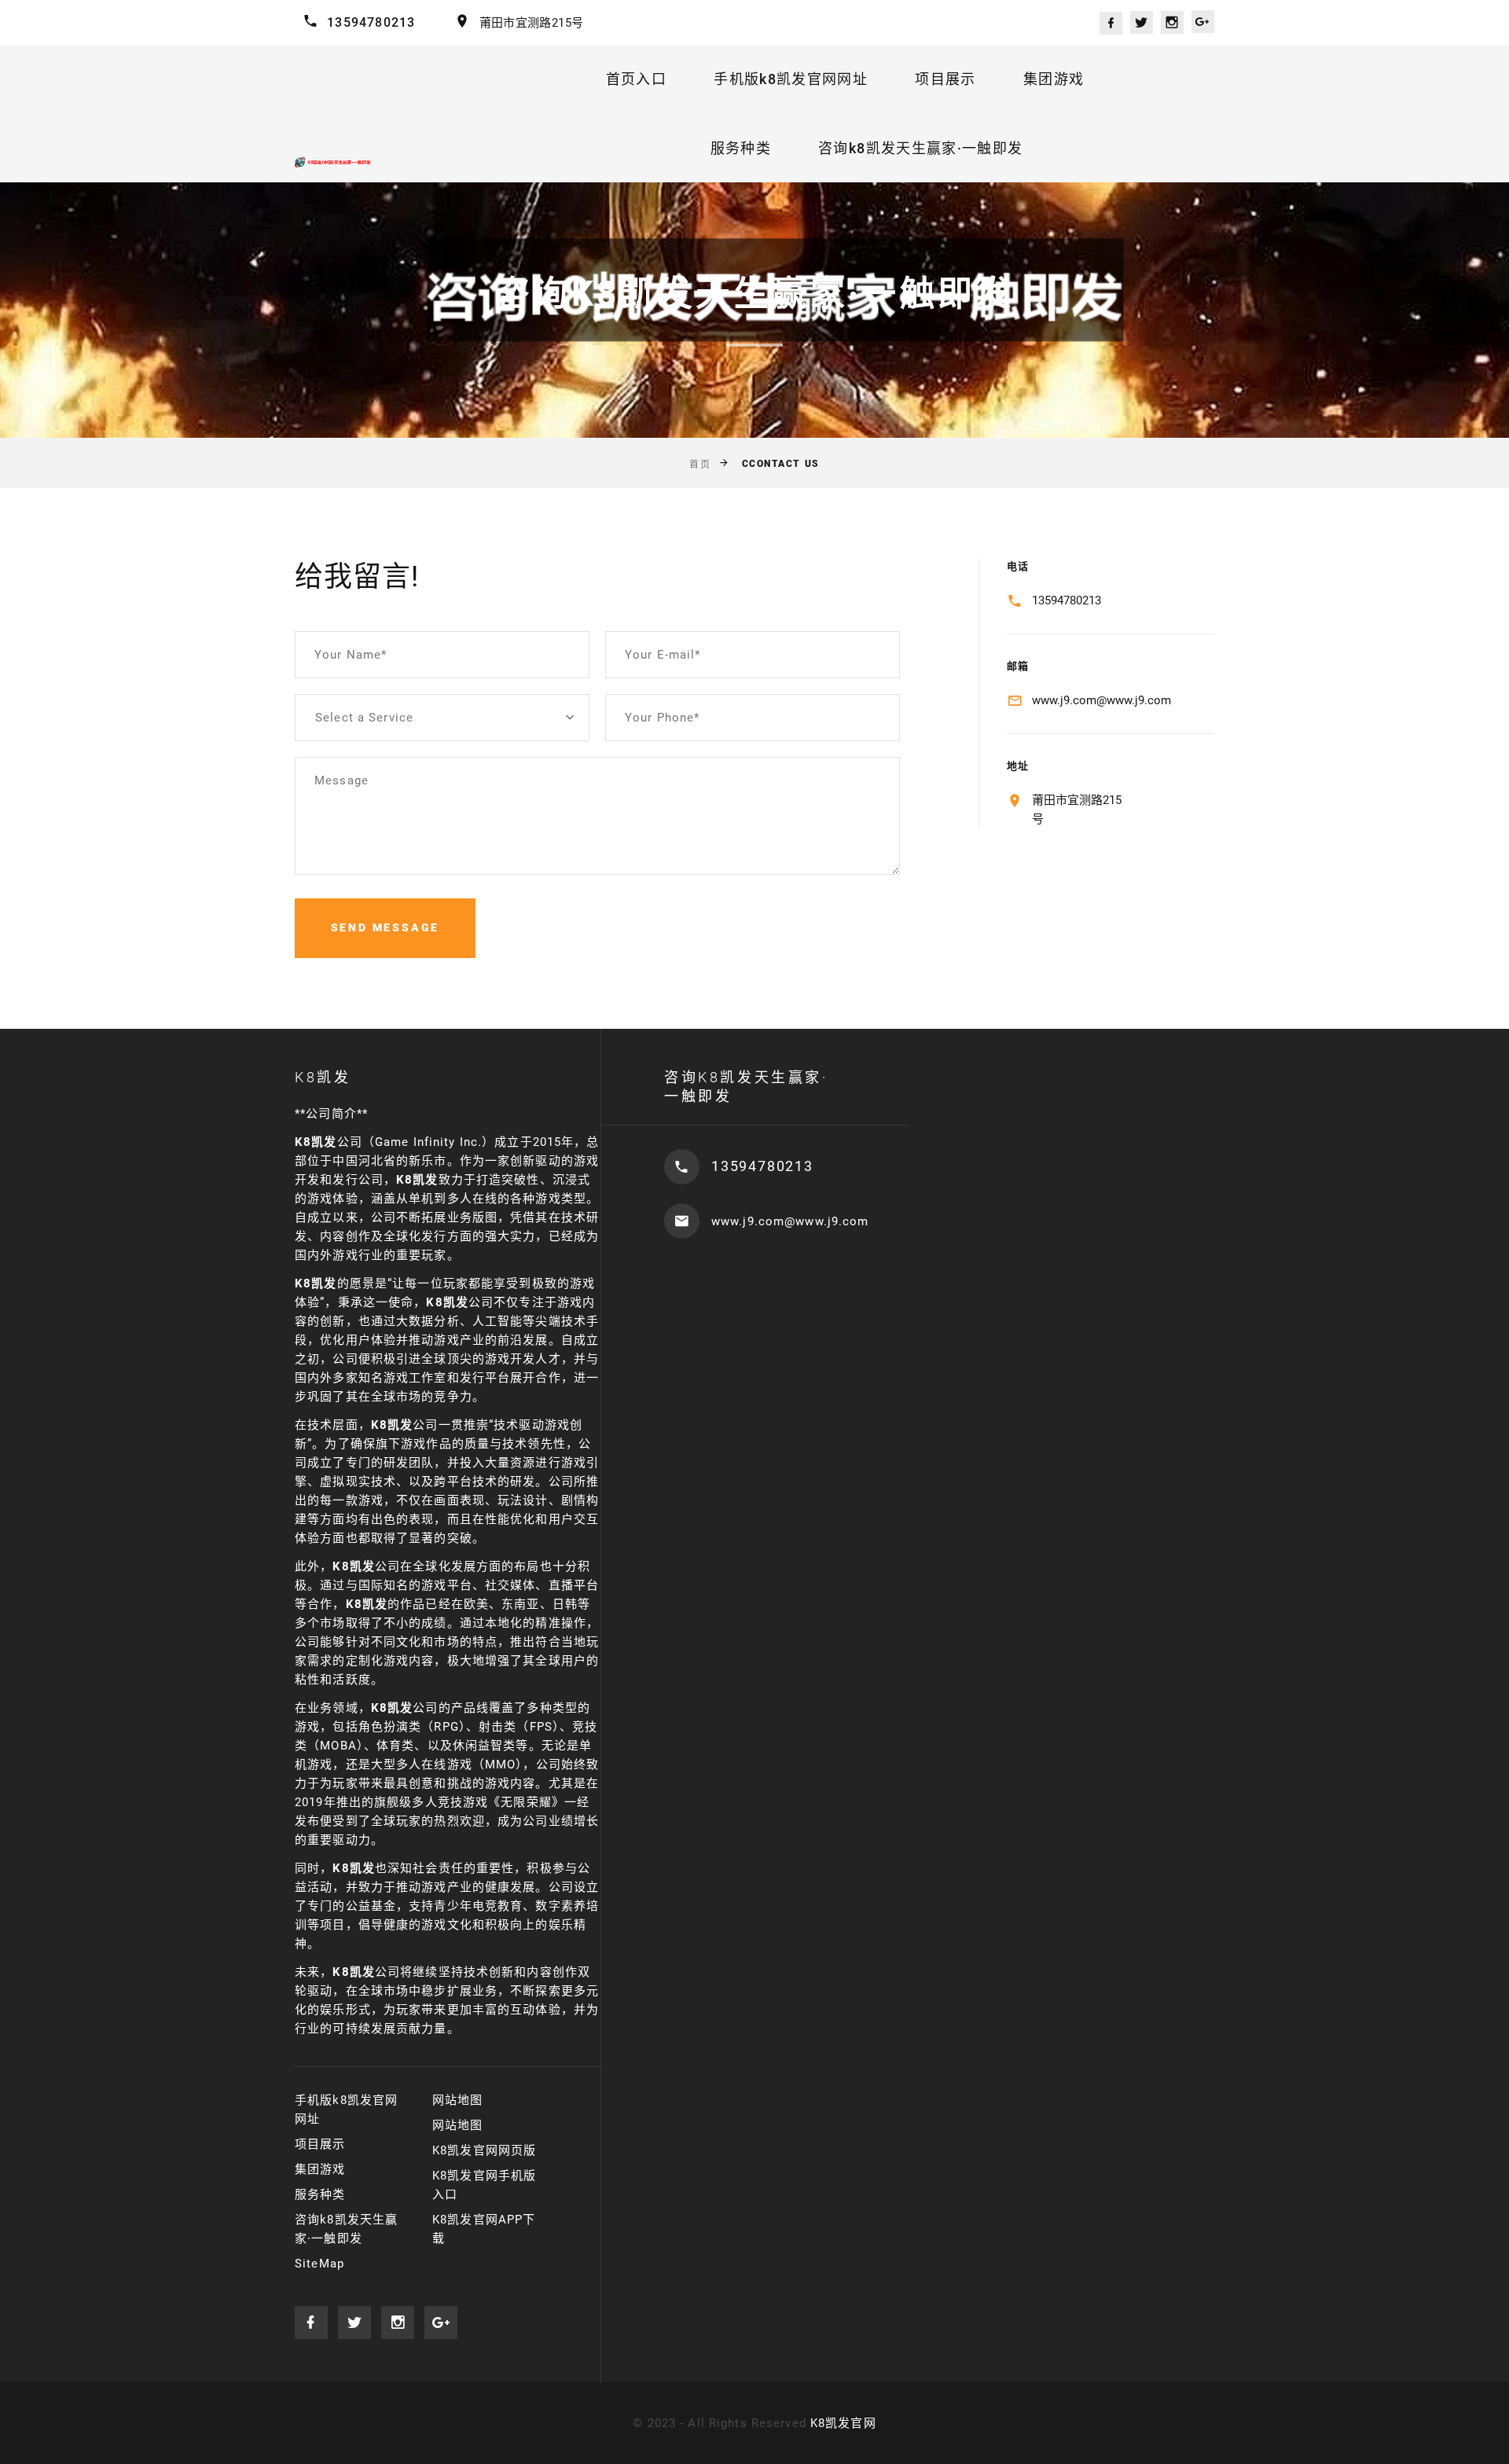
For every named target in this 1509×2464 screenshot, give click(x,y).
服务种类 (741, 148)
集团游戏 (1054, 79)
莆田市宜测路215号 (532, 23)
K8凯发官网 (843, 2423)
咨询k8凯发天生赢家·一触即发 (920, 148)
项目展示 (945, 79)
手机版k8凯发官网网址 (791, 79)
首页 (700, 465)
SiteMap (319, 2264)
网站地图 (458, 2100)
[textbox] (442, 718)
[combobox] (442, 718)
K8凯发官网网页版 (484, 2150)
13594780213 (371, 22)
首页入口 (636, 79)
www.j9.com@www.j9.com (1101, 700)
